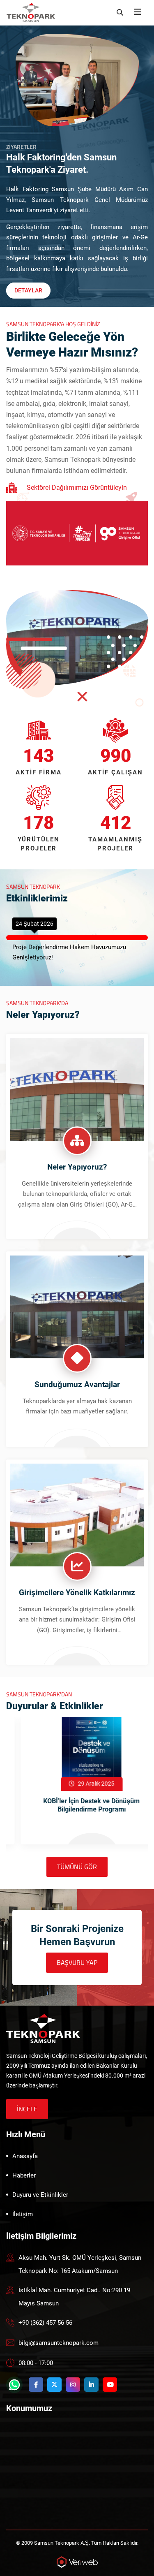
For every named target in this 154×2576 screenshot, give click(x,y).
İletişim (23, 2214)
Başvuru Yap (77, 1962)
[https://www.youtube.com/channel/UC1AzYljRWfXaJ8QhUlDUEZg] (110, 2385)
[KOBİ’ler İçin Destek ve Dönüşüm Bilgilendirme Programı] (77, 1754)
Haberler (24, 2175)
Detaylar (28, 290)
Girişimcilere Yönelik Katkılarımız (77, 1593)
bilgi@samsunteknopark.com (59, 2343)
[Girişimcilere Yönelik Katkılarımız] (77, 1514)
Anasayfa (25, 2156)
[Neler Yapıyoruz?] (77, 1089)
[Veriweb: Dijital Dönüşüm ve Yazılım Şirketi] (77, 2561)
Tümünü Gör (77, 1867)
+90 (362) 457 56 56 (45, 2323)
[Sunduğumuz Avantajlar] (77, 1306)
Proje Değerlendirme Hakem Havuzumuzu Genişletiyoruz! (69, 952)
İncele (27, 2109)
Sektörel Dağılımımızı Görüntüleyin (77, 488)
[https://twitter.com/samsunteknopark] (54, 2385)
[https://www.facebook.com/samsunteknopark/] (36, 2385)
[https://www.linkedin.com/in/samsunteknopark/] (91, 2385)
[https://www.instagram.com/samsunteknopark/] (73, 2385)
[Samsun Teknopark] (43, 2028)
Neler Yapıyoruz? (77, 1167)
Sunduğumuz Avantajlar (77, 1384)
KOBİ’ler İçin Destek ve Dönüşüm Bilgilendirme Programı (77, 1805)
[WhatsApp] (14, 2385)
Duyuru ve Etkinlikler (40, 2195)
